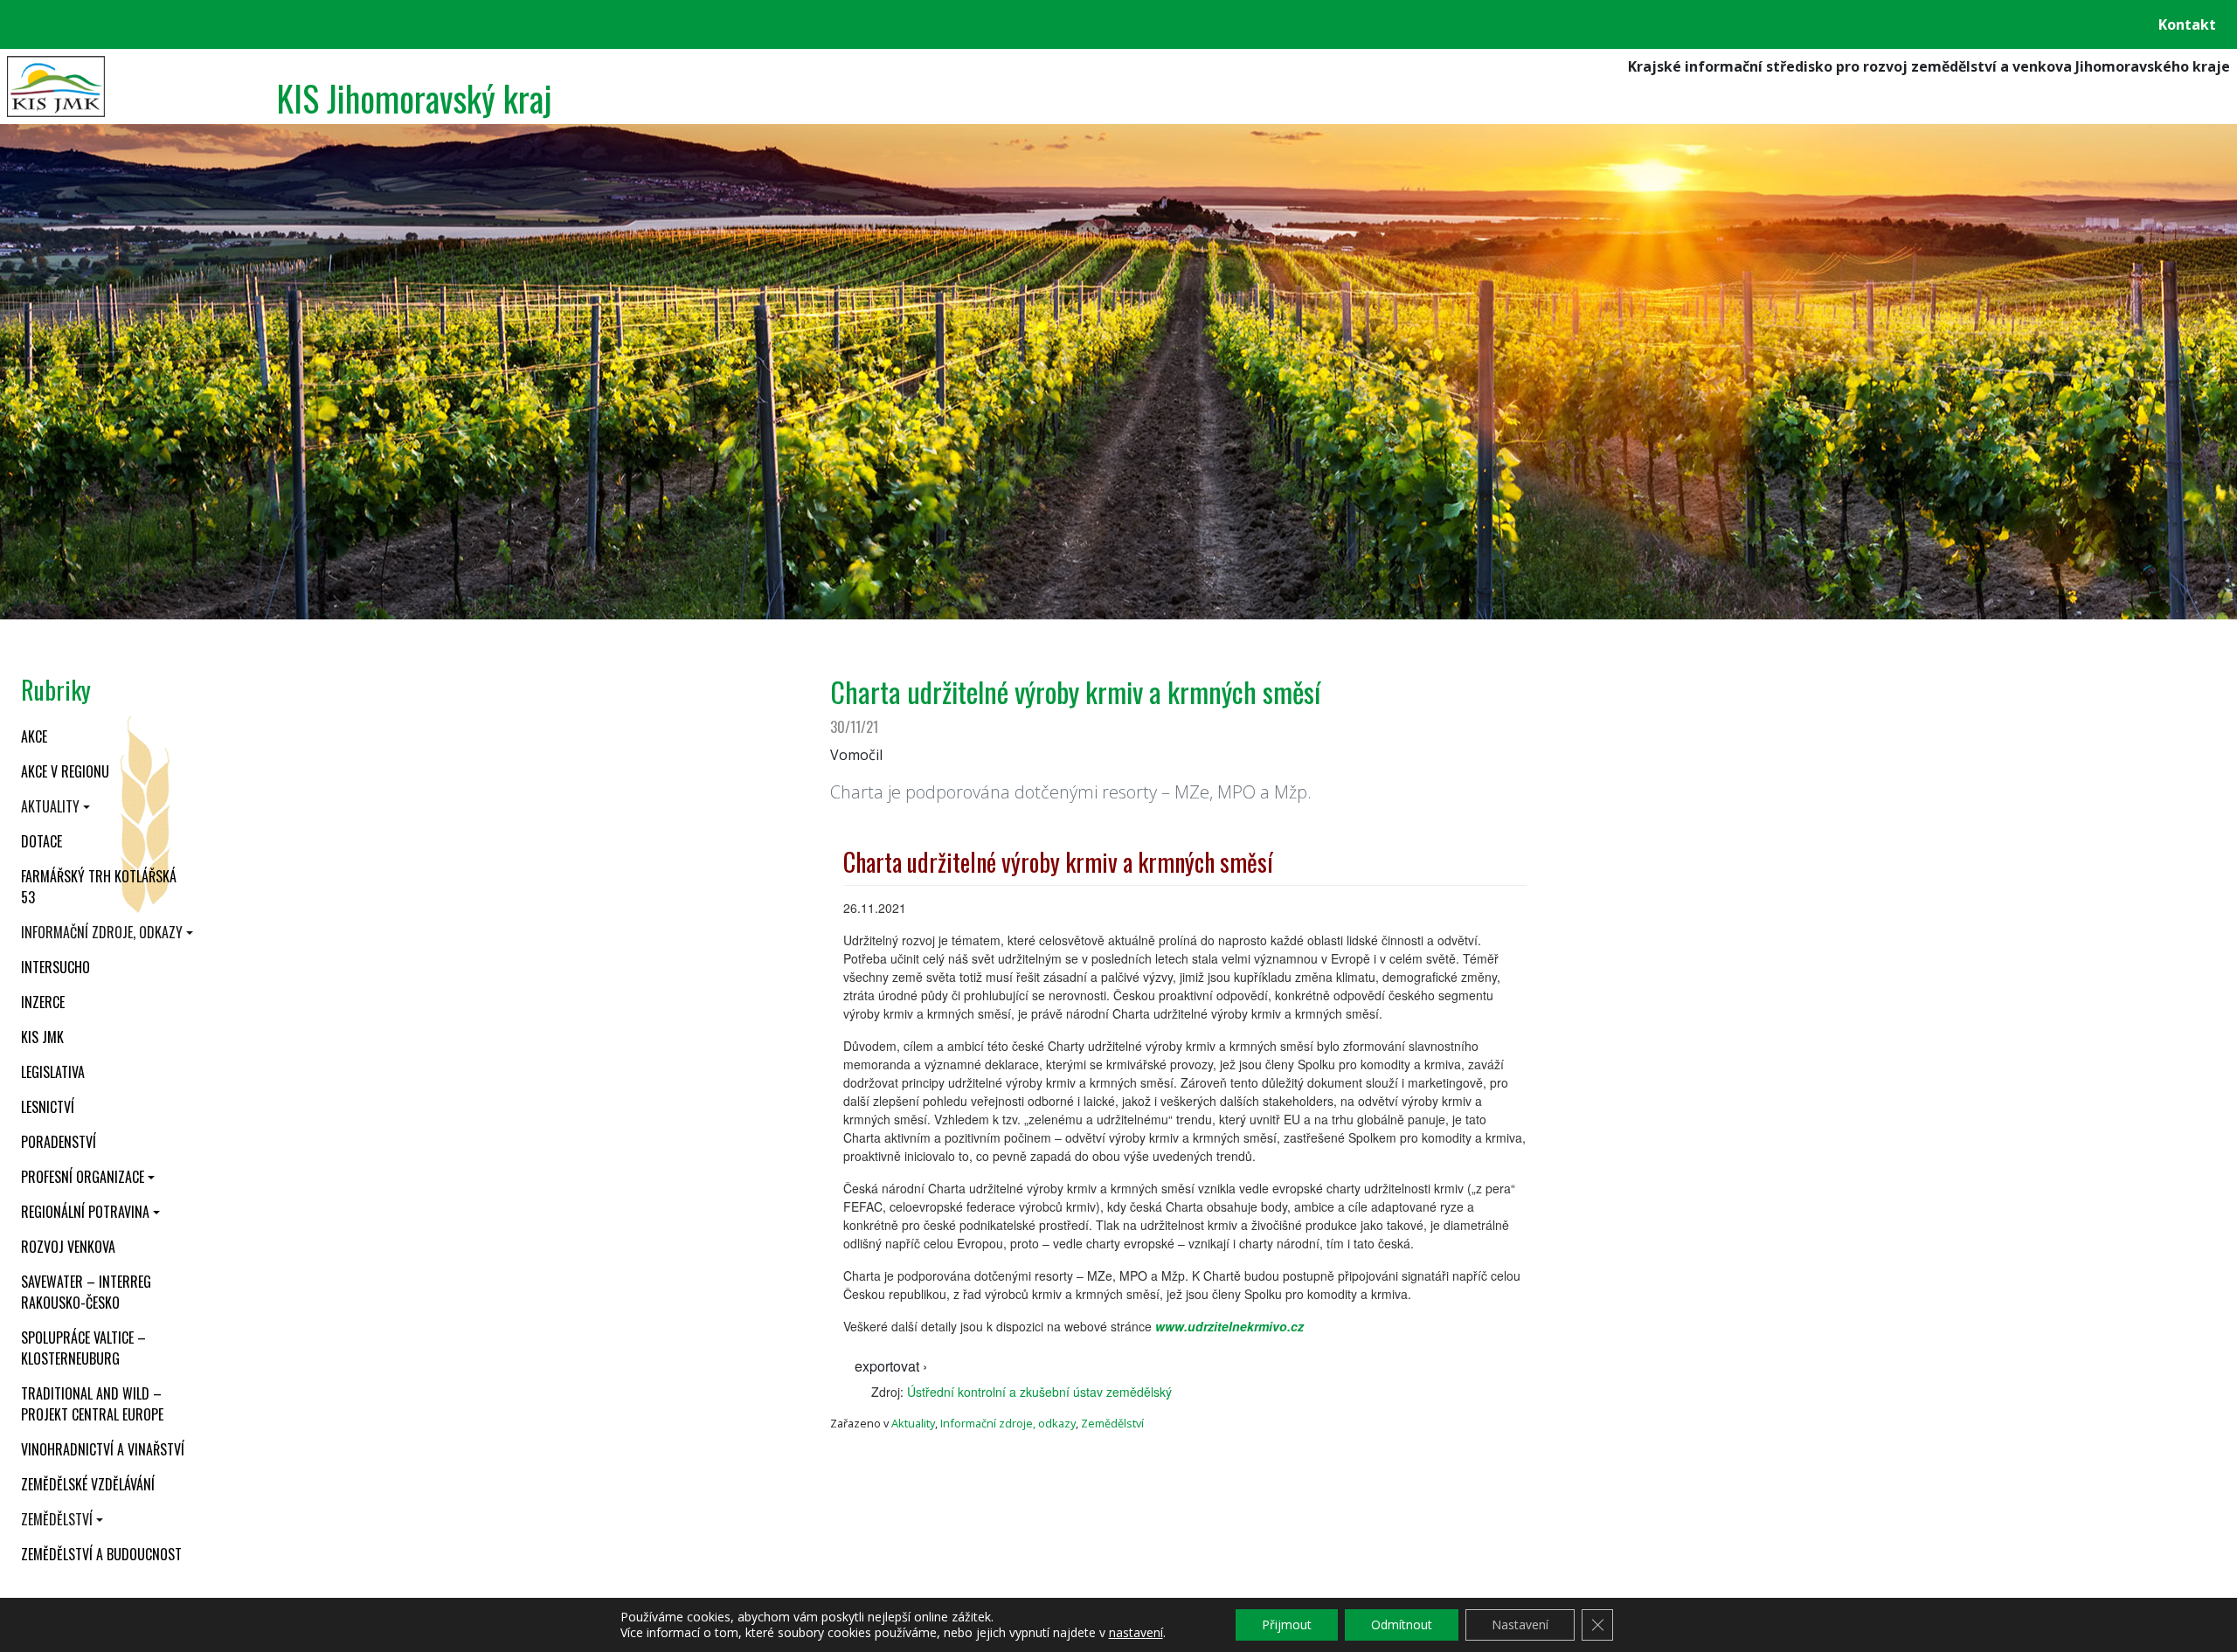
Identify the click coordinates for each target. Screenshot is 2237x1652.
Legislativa (53, 1072)
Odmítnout (1402, 1624)
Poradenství (59, 1142)
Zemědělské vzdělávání (88, 1484)
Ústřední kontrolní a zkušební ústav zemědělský (1039, 1392)
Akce (34, 736)
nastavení (1136, 1633)
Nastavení (1520, 1624)
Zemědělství (57, 1519)
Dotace (42, 841)
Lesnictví (48, 1107)
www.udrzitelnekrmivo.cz (1229, 1326)
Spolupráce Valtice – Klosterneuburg (83, 1348)
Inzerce (43, 1002)
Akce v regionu (65, 771)
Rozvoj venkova (68, 1247)
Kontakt (2187, 24)
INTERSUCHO (55, 967)
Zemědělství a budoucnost (101, 1554)
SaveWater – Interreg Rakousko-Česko (86, 1292)
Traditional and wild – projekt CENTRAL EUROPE (92, 1404)
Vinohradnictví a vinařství (103, 1449)
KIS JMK (42, 1037)
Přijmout (1287, 1624)
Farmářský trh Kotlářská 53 (99, 887)
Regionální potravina (85, 1212)
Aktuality (50, 806)
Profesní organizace (83, 1177)
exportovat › (891, 1366)
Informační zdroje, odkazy (102, 932)
